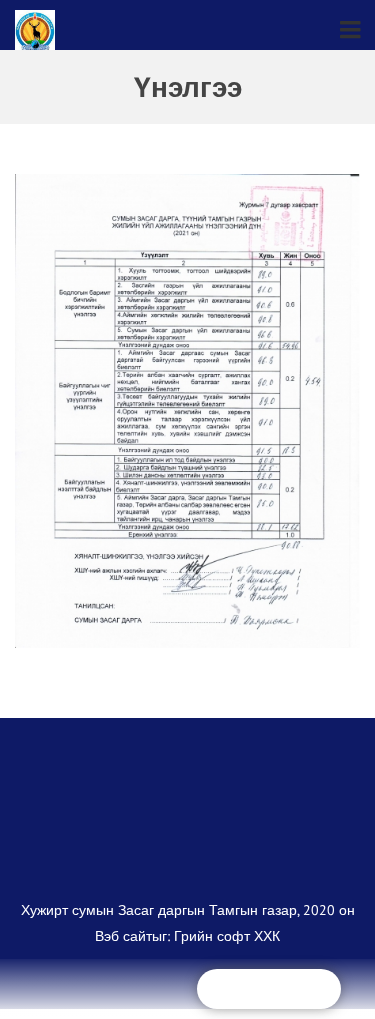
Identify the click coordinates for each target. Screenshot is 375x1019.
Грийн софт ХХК (227, 945)
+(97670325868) (281, 988)
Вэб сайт (123, 945)
